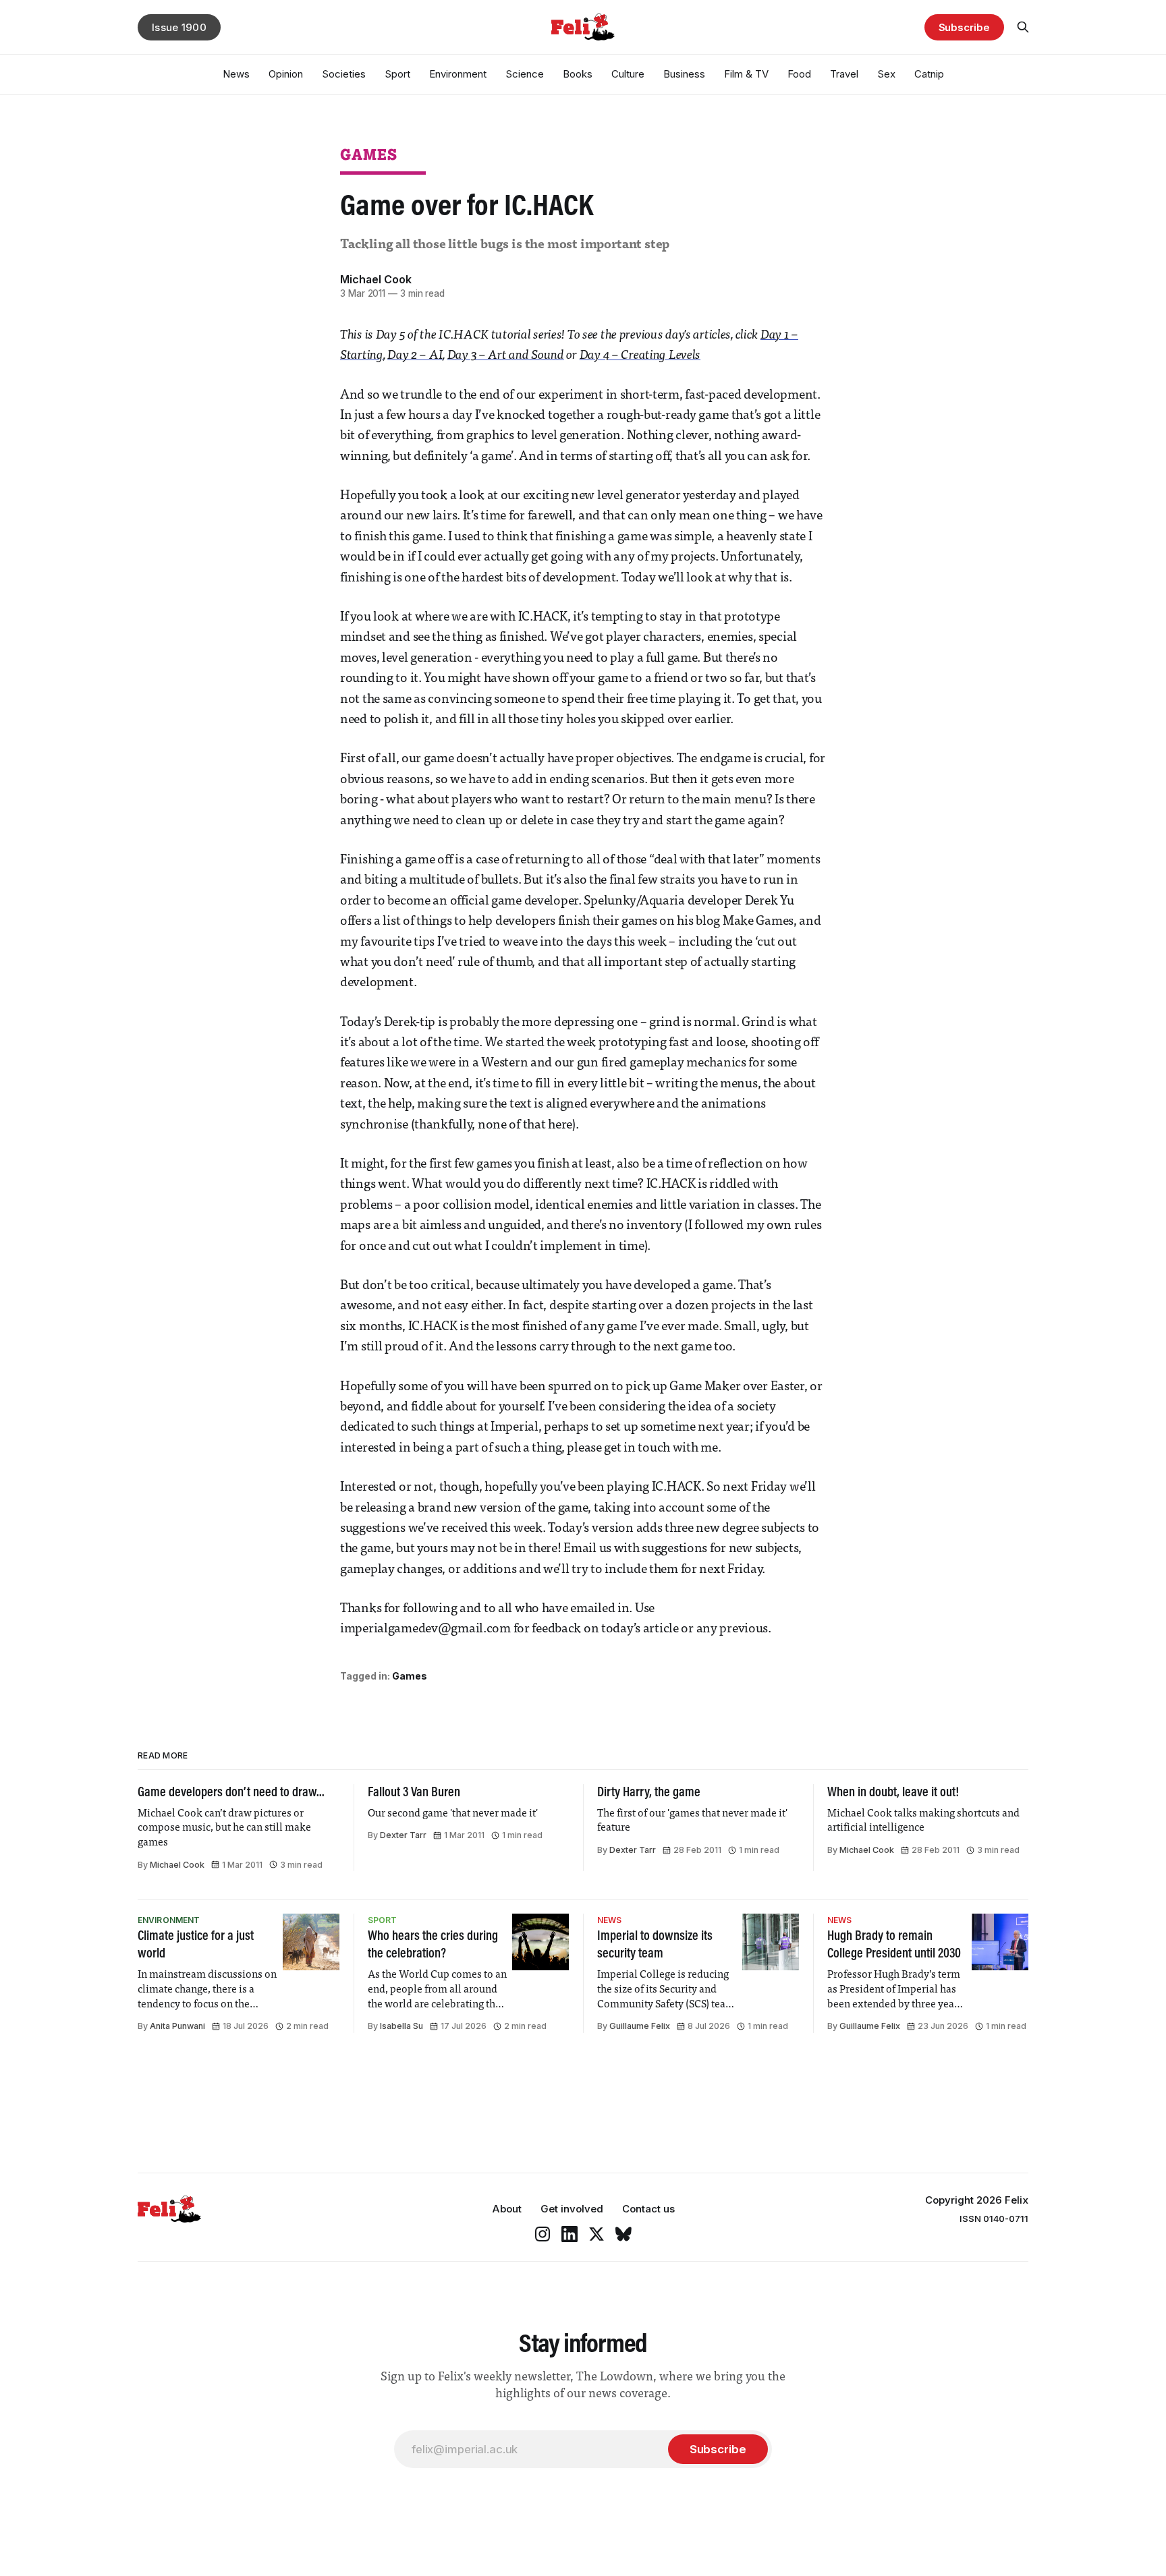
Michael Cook (376, 279)
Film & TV (746, 74)
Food (799, 74)
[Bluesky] (623, 2234)
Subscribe (964, 27)
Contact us (648, 2209)
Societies (344, 74)
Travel (844, 74)
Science (525, 74)
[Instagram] (543, 2234)
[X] (596, 2234)
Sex (886, 74)
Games (369, 154)
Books (578, 74)
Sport (397, 74)
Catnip (929, 74)
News (236, 74)
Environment (458, 74)
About (507, 2209)
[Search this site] (1023, 27)
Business (684, 74)
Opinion (286, 74)
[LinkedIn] (570, 2234)
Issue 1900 (179, 27)
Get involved (572, 2209)
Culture (628, 74)
